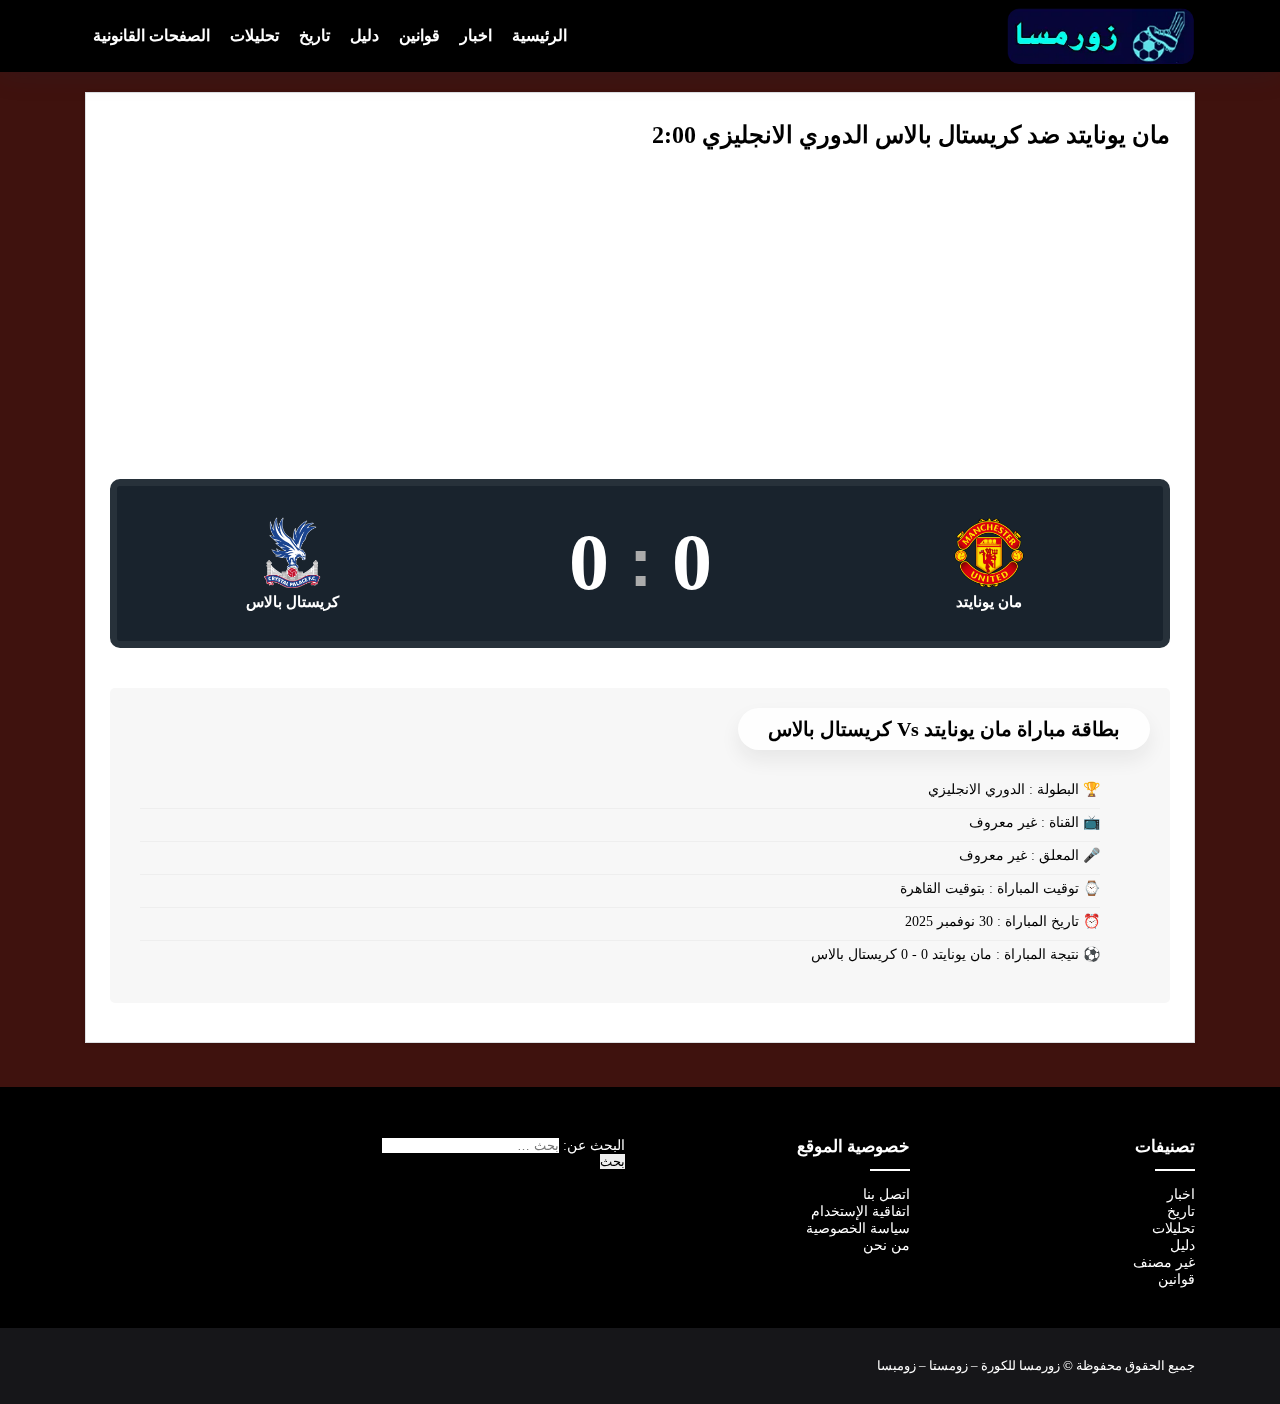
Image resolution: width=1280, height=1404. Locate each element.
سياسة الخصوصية (858, 1228)
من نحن (886, 1245)
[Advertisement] (640, 329)
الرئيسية (539, 35)
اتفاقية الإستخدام (860, 1211)
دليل (364, 35)
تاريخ (314, 35)
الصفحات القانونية (151, 35)
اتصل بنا (886, 1194)
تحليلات (254, 35)
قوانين (419, 35)
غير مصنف (1164, 1262)
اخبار (476, 35)
